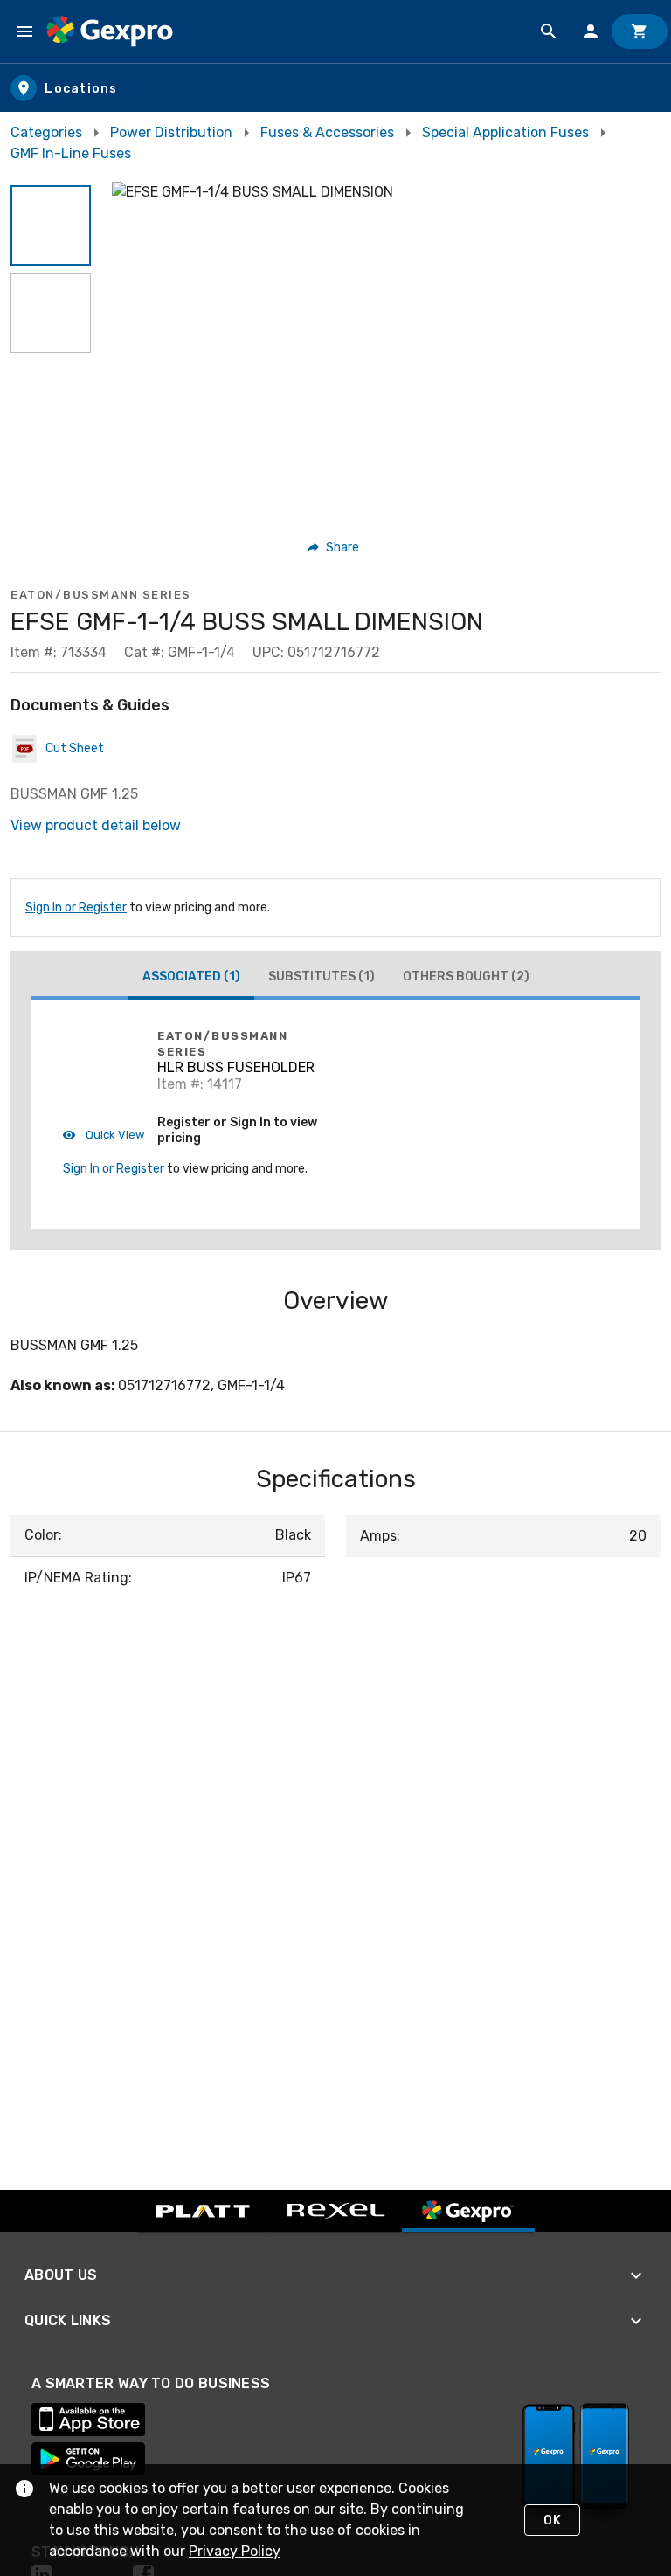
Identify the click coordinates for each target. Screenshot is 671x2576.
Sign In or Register (76, 907)
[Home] (110, 31)
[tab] (191, 979)
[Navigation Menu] (24, 31)
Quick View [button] (114, 1135)
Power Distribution (171, 132)
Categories (46, 132)
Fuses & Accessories (327, 132)
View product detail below (96, 825)
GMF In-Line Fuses (71, 153)
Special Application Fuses (505, 132)
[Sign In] (591, 31)
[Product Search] (549, 31)
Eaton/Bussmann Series (101, 595)
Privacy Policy (235, 2551)
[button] (51, 225)
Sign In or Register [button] (114, 1169)
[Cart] (640, 31)
